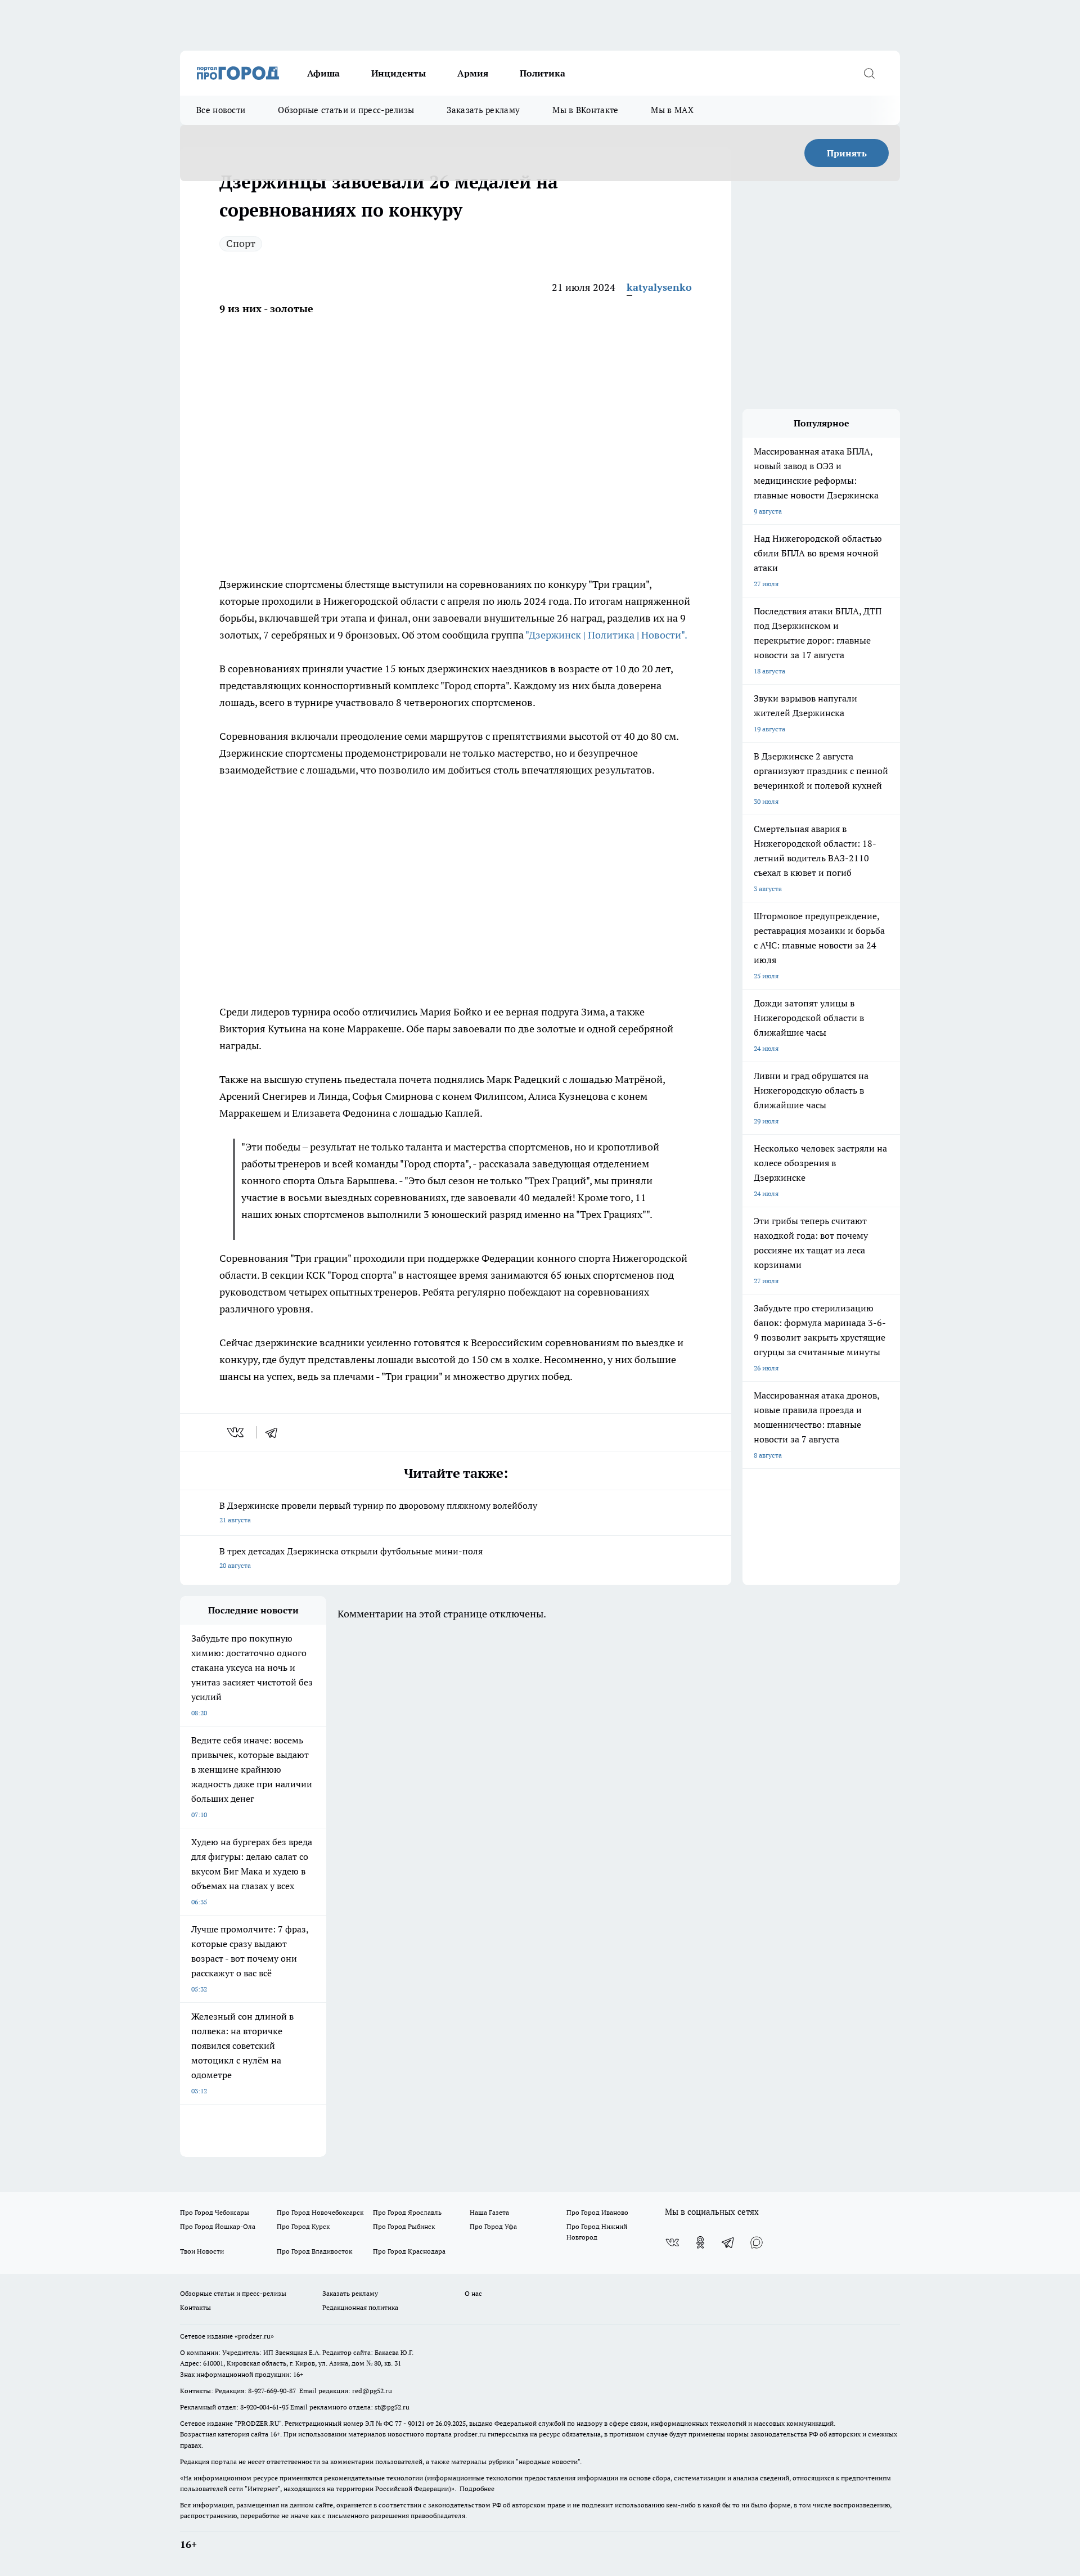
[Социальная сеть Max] (757, 2242)
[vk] (237, 1432)
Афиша (323, 73)
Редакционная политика (360, 2307)
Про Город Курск (303, 2226)
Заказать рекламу (483, 110)
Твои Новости (202, 2251)
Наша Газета (489, 2212)
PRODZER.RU (258, 2423)
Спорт (241, 243)
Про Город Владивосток (314, 2251)
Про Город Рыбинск (404, 2226)
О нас (473, 2293)
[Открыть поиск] (869, 73)
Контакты (195, 2307)
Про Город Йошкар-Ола (218, 2226)
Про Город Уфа (493, 2226)
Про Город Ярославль (407, 2212)
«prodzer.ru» (254, 2336)
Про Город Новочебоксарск (320, 2212)
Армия (473, 73)
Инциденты (399, 73)
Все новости (221, 110)
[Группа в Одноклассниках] (700, 2242)
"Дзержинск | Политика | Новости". (606, 635)
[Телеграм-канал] (728, 2242)
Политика (543, 73)
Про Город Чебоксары (215, 2212)
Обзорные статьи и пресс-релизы (346, 110)
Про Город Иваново (597, 2212)
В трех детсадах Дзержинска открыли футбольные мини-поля (351, 1557)
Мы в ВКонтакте (585, 110)
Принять (847, 153)
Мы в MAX (672, 110)
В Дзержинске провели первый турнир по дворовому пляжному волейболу (378, 1512)
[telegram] (275, 1432)
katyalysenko (659, 287)
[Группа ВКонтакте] (672, 2242)
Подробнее (477, 2489)
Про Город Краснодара (409, 2251)
